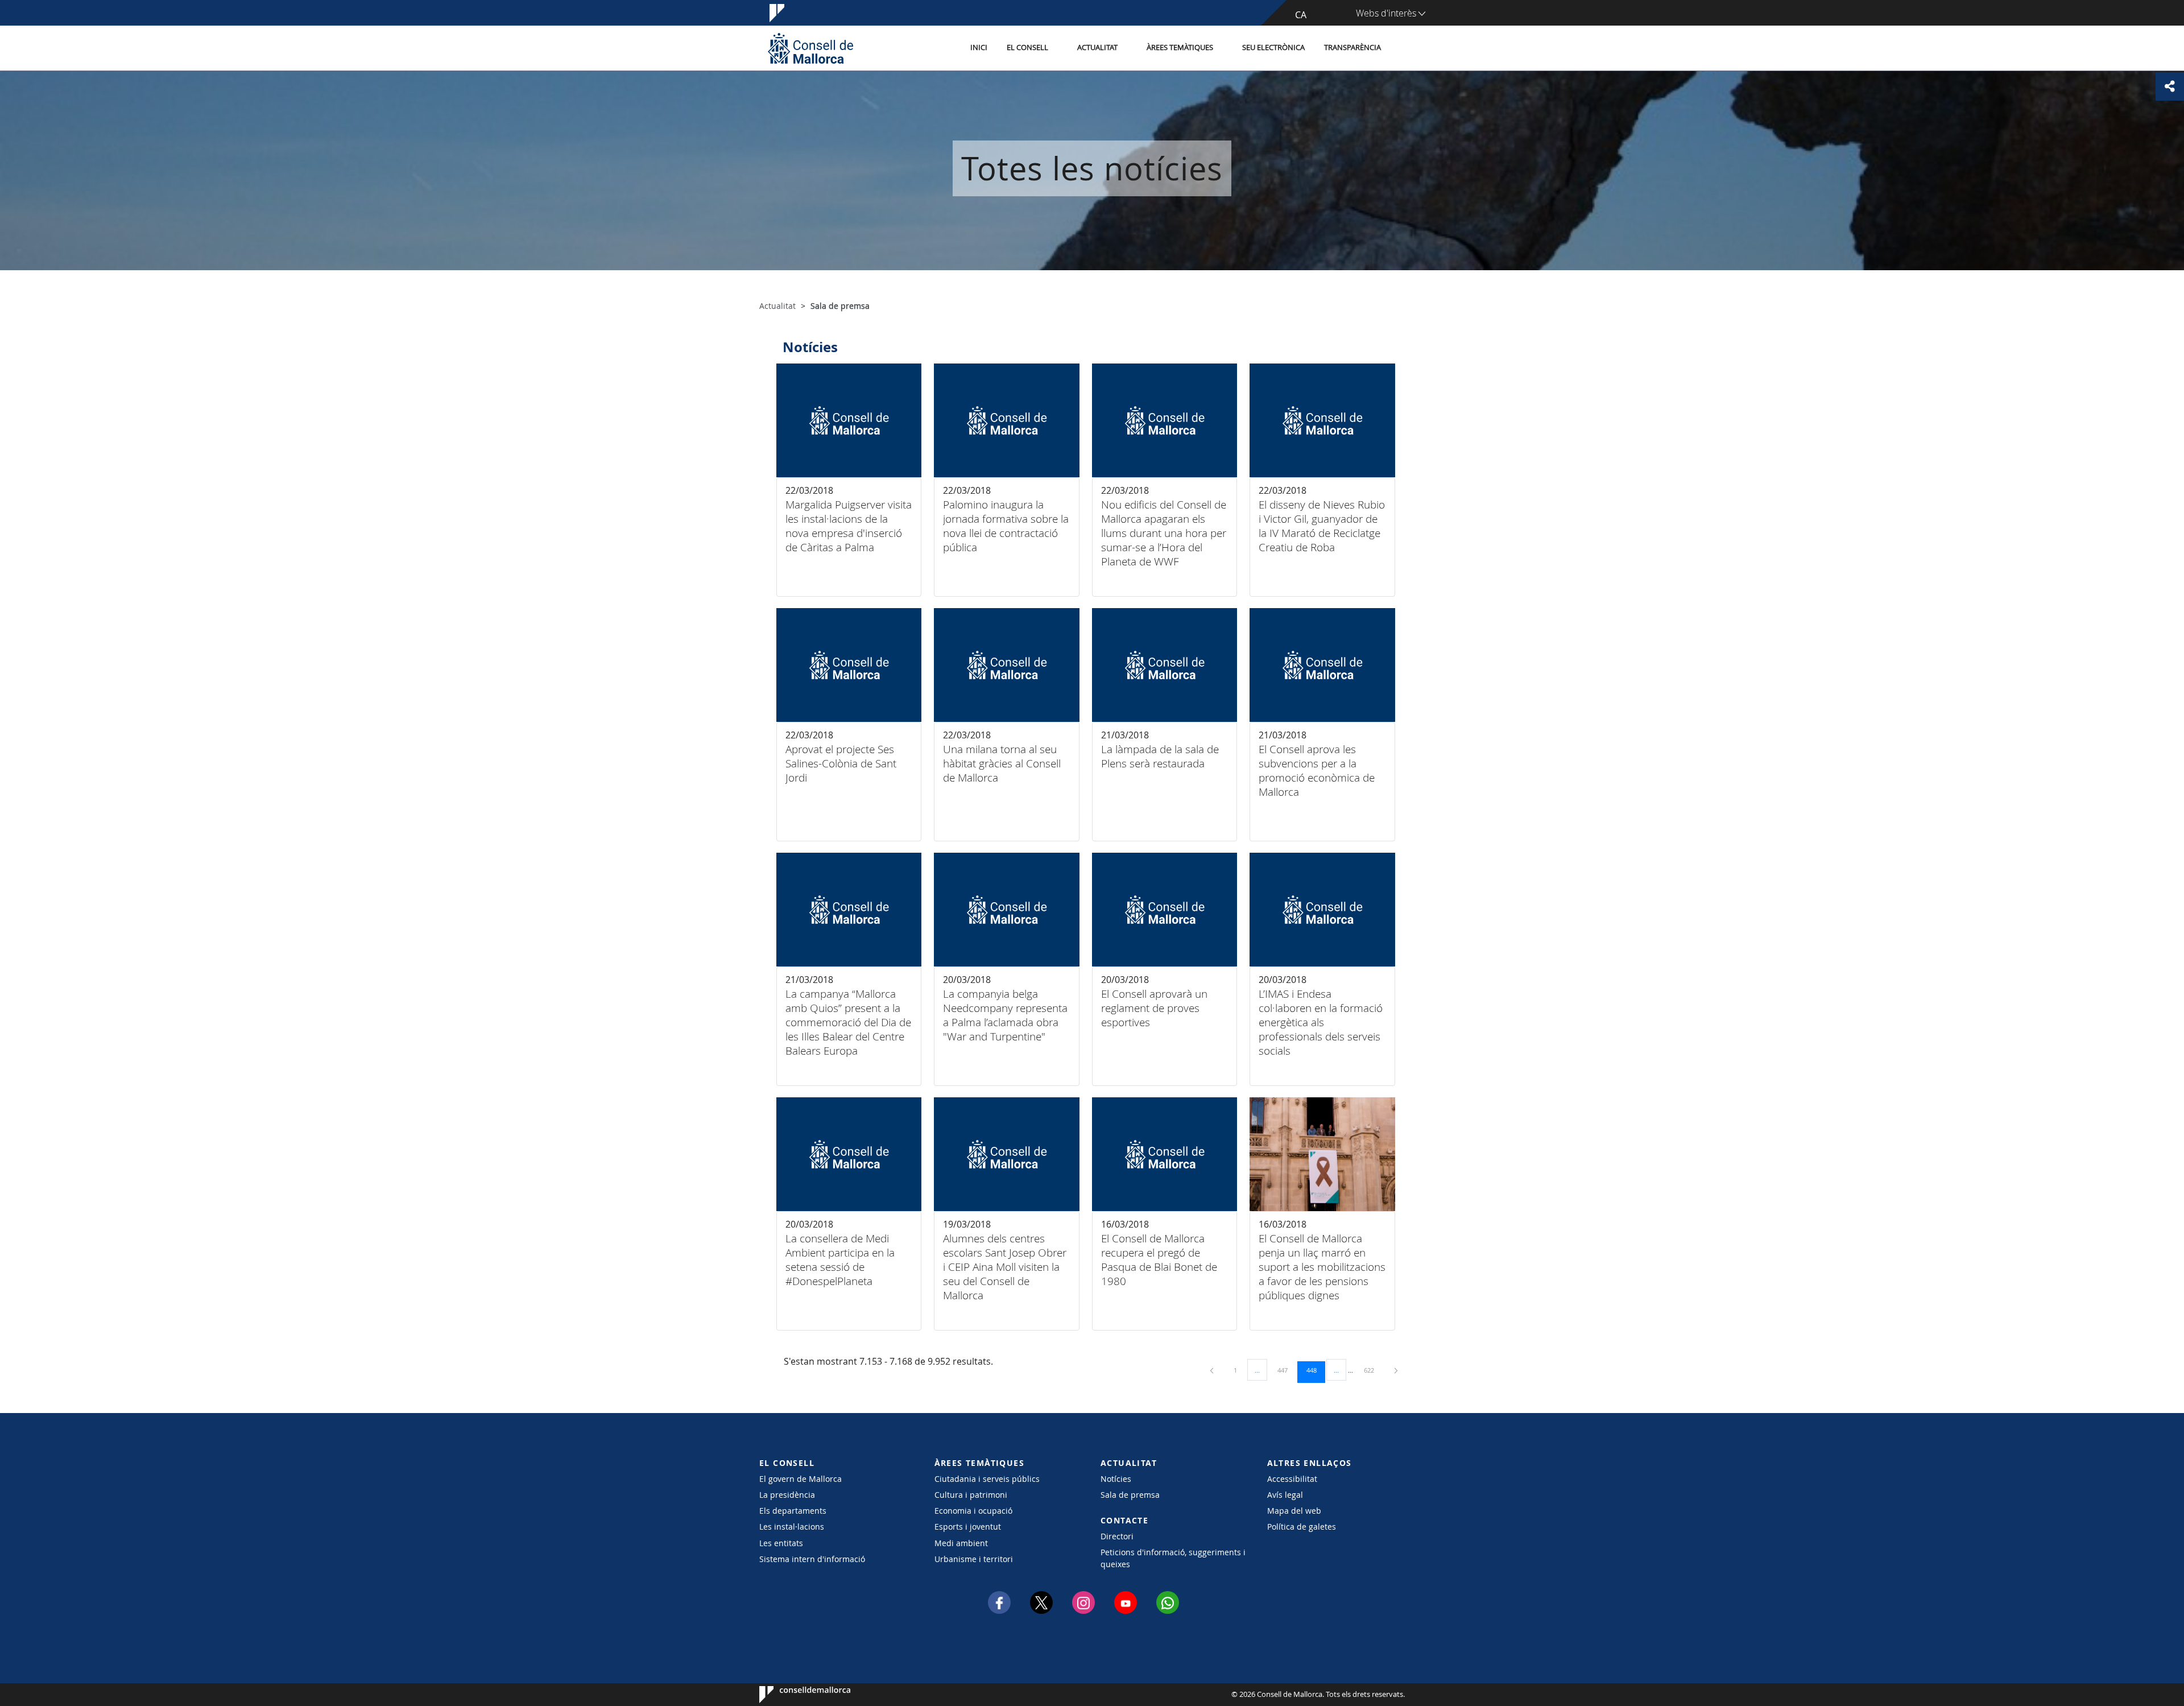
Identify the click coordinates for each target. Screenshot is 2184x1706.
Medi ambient (961, 1543)
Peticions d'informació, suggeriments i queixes (1173, 1558)
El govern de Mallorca (801, 1479)
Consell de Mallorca (794, 1695)
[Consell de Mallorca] (810, 48)
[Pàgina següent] (1396, 1370)
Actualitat (1097, 47)
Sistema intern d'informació (812, 1559)
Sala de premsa (1130, 1495)
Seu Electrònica (1273, 47)
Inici (979, 47)
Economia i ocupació (973, 1511)
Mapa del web (1294, 1511)
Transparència (1352, 47)
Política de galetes (1302, 1527)
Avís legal (1285, 1495)
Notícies (1116, 1479)
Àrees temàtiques (1180, 47)
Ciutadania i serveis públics (987, 1479)
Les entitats (781, 1543)
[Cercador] (1403, 48)
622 (1373, 1370)
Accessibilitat (1292, 1479)
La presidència (787, 1495)
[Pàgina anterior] (1213, 1370)
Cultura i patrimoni (971, 1495)
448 (1316, 1370)
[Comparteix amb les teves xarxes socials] (2170, 86)
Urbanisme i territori (974, 1559)
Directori (1117, 1536)
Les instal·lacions (792, 1527)
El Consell (1027, 47)
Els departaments (793, 1511)
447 (1287, 1370)
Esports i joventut (968, 1527)
